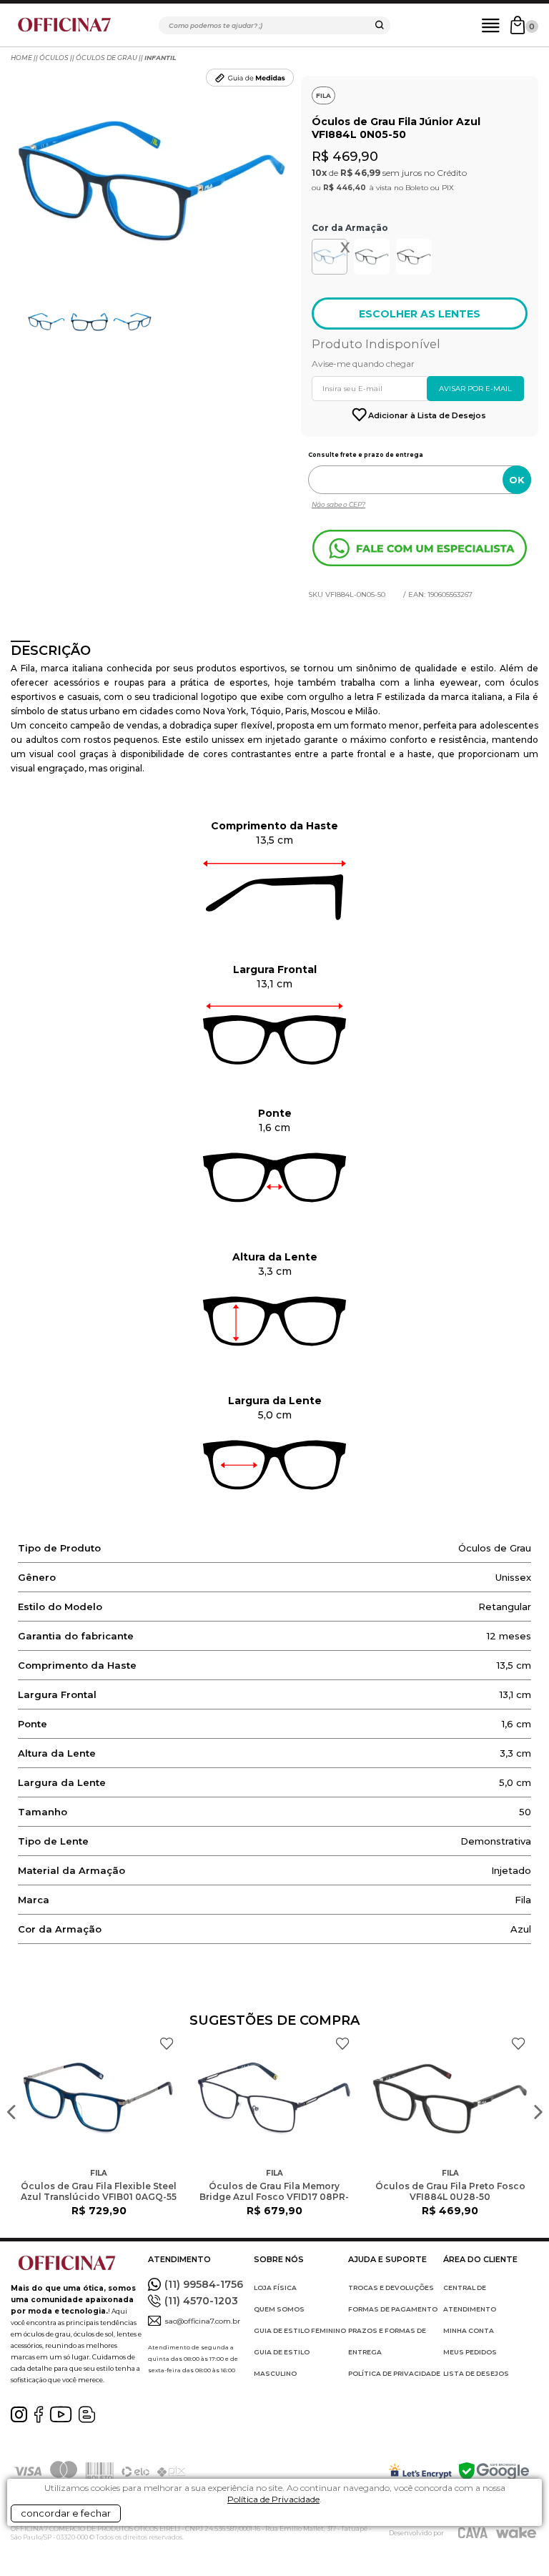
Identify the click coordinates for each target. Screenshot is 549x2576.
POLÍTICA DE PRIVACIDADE (394, 2373)
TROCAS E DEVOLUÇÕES (391, 2288)
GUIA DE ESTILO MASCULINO (282, 2363)
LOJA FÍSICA (275, 2288)
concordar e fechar (66, 2513)
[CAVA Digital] (473, 2533)
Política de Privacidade (273, 2499)
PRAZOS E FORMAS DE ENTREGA (387, 2341)
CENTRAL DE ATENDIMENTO (470, 2298)
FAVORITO (167, 2044)
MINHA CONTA (469, 2330)
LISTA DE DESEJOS (476, 2373)
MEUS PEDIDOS (470, 2352)
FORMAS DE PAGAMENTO (393, 2309)
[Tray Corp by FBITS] (516, 2533)
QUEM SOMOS (279, 2309)
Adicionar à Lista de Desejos (427, 415)
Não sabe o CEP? (338, 504)
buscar (380, 27)
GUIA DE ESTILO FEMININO (300, 2330)
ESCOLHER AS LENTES (420, 314)
